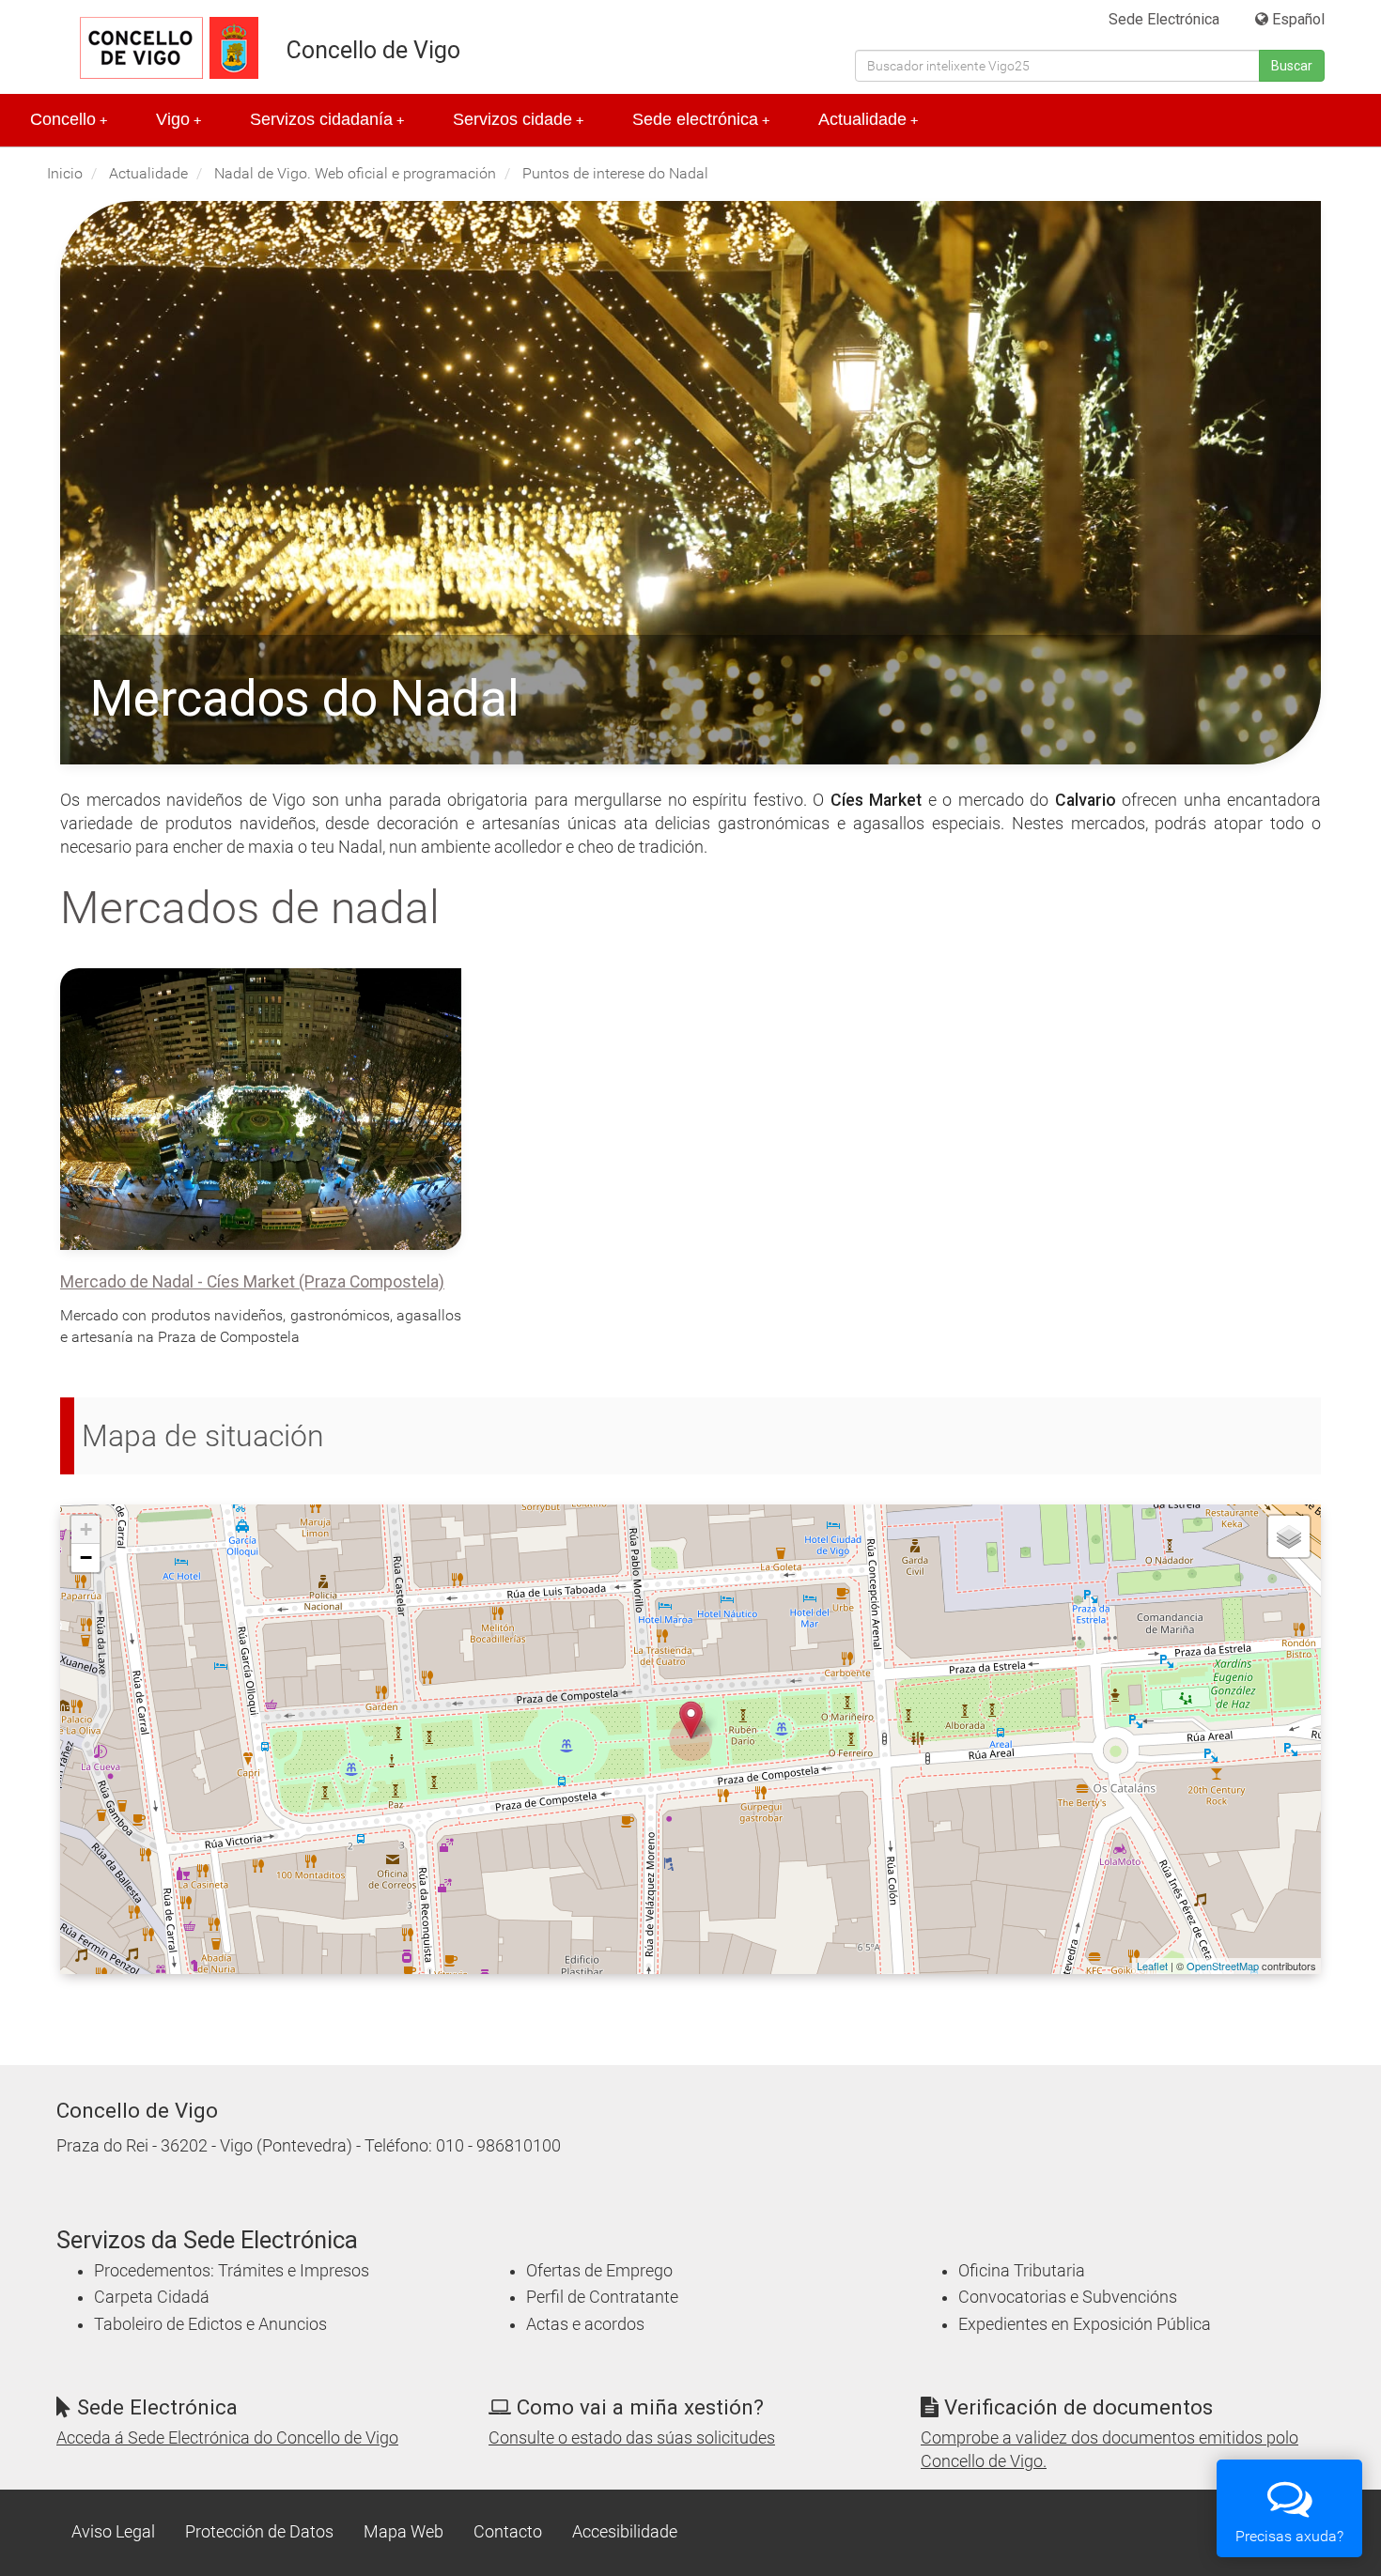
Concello (69, 119)
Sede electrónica (701, 119)
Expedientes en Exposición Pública (1085, 2324)
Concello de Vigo (373, 50)
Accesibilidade (625, 2532)
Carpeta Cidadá (152, 2297)
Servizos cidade (518, 119)
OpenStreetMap (1223, 1966)
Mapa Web (403, 2532)
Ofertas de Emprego (599, 2271)
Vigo (178, 119)
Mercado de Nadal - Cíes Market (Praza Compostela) (252, 1282)
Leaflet (1152, 1966)
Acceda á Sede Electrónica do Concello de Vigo (227, 2438)
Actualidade (868, 119)
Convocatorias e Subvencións (1068, 2297)
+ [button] (86, 1529)
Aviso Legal (113, 2532)
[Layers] (1289, 1536)
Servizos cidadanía (327, 119)
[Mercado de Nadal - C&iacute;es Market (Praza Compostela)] (691, 1720)
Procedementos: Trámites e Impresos (232, 2271)
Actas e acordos (585, 2324)
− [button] (86, 1558)
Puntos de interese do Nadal (615, 173)
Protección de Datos (259, 2532)
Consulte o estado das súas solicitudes (632, 2438)
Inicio (65, 173)
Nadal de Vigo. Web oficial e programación (355, 173)
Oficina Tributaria (1022, 2271)
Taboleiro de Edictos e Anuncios (210, 2324)
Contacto (508, 2532)
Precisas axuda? (1289, 2536)
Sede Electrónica (1164, 19)
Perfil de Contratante (602, 2297)
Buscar (1292, 66)
